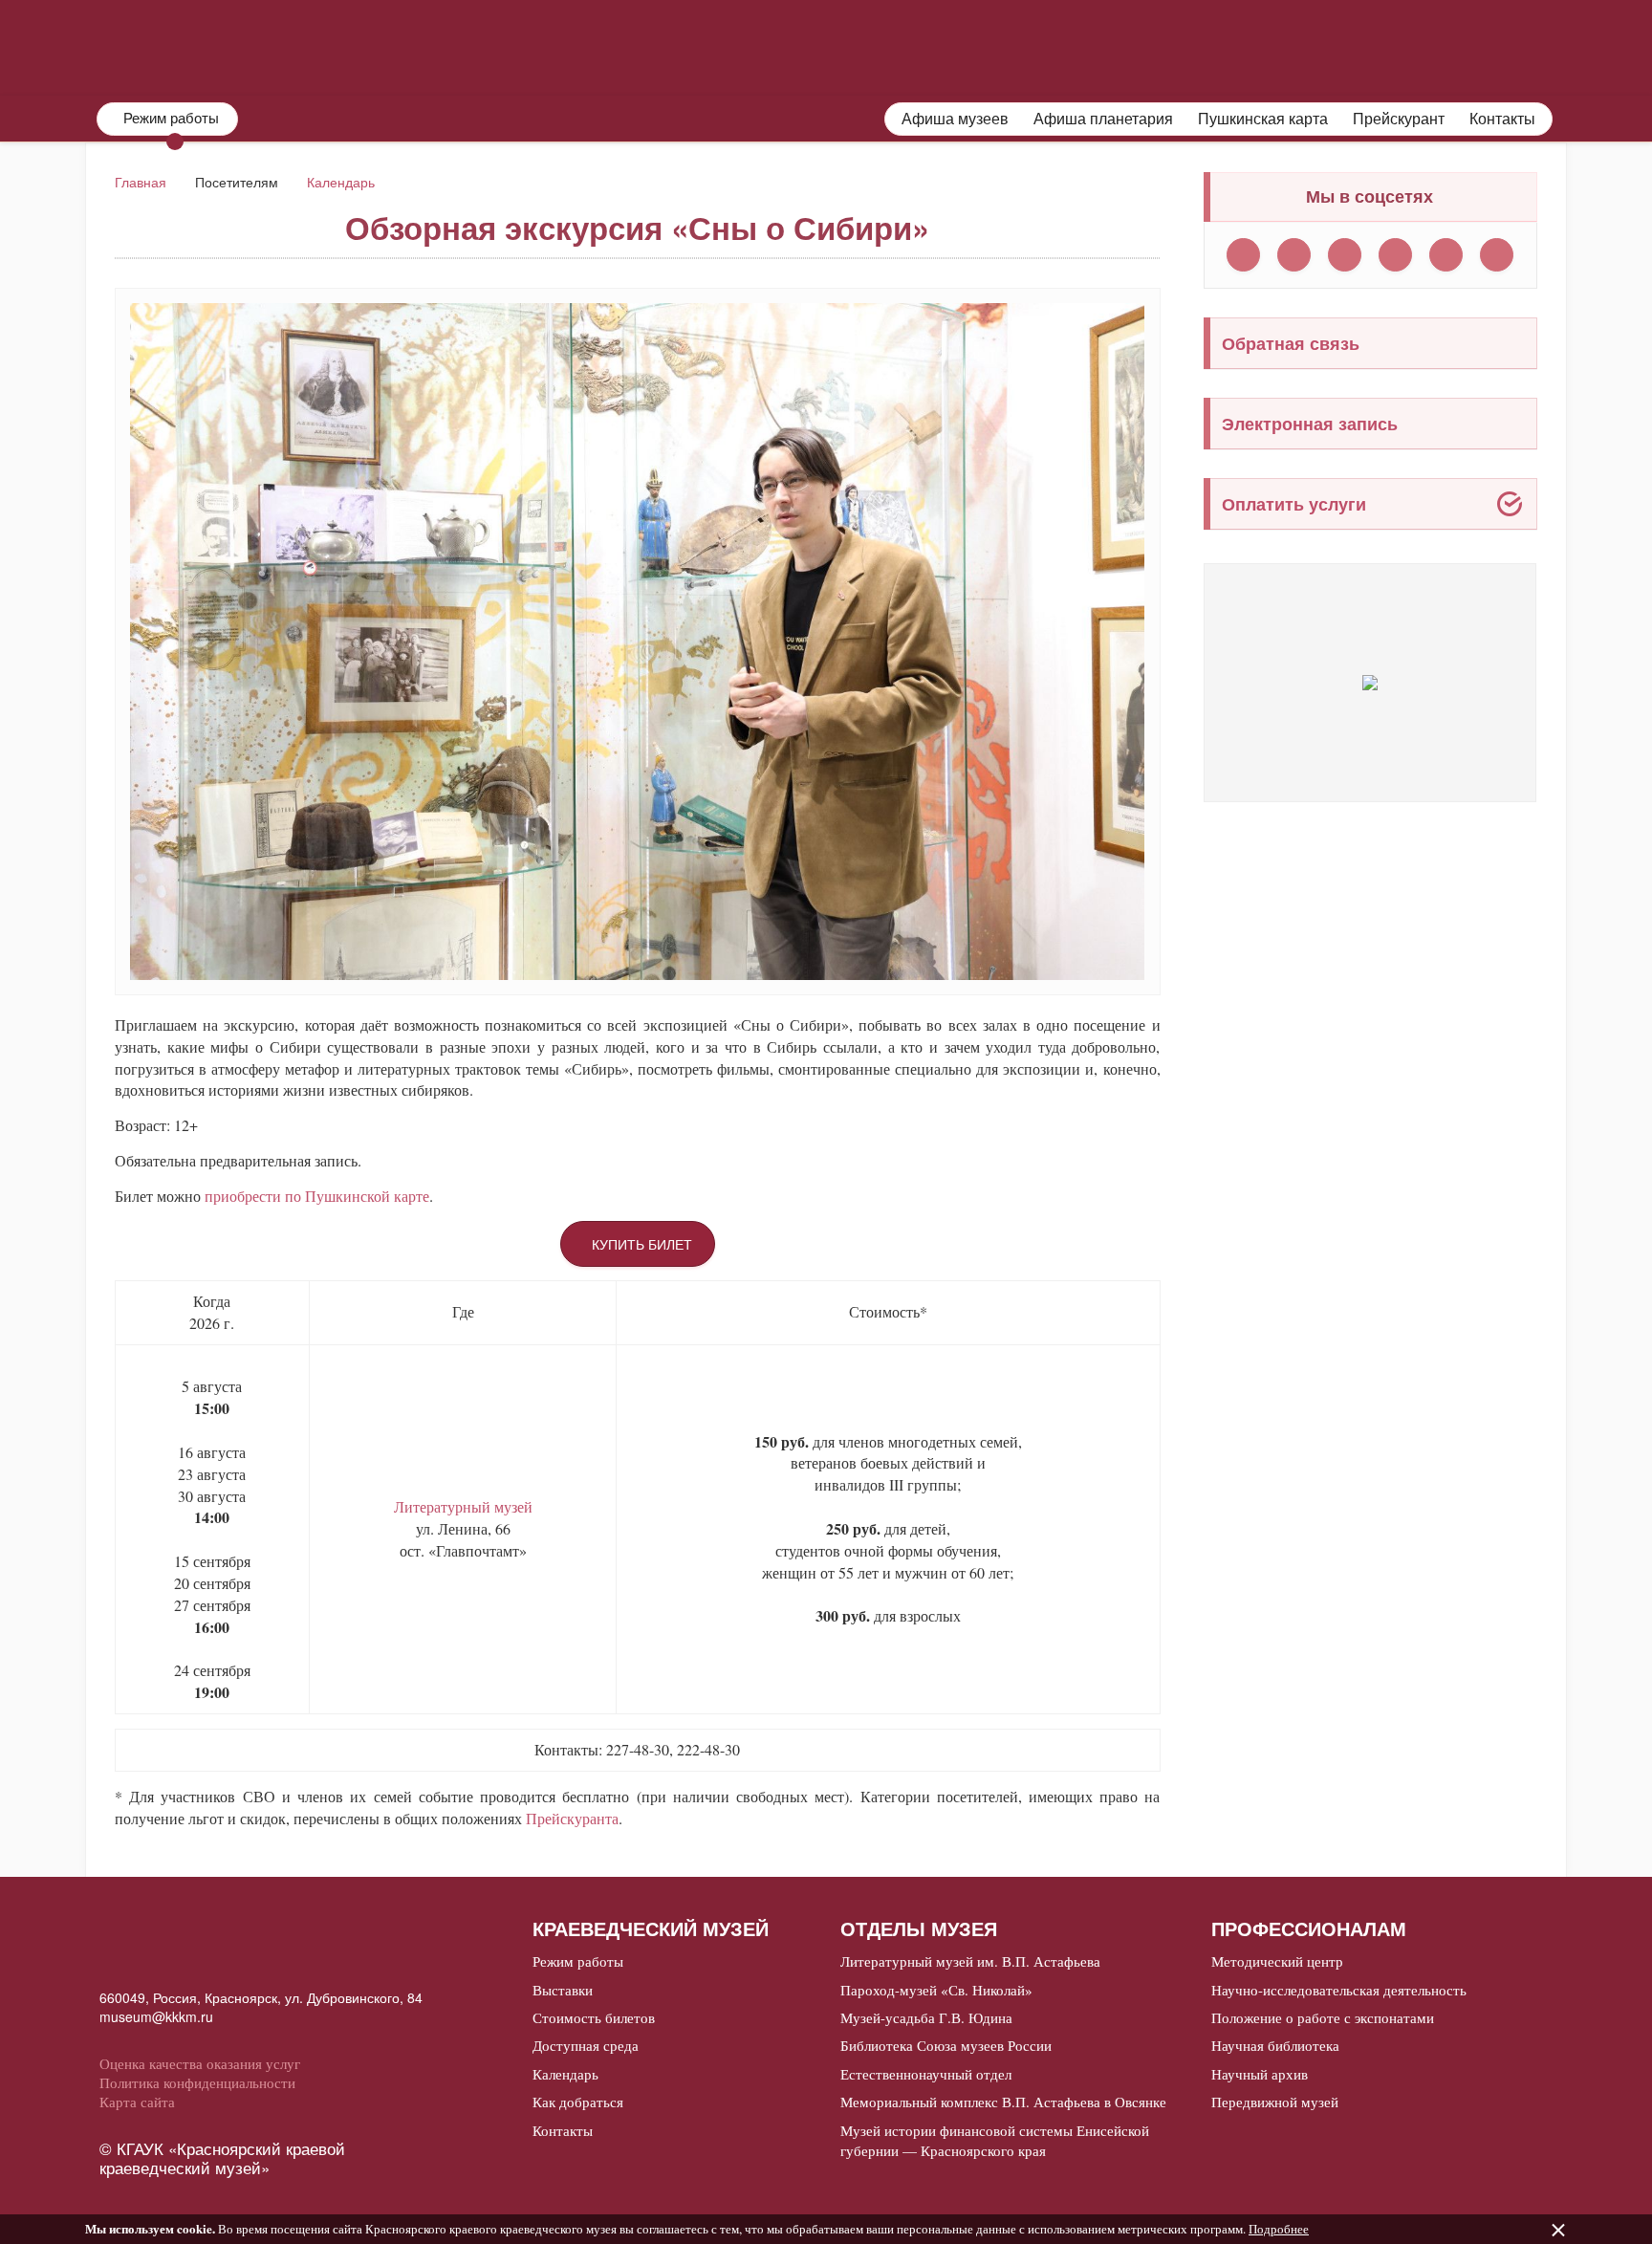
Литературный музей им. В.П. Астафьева (970, 1961)
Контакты (1502, 119)
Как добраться (578, 2102)
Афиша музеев (955, 119)
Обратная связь (1291, 343)
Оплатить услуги (1294, 504)
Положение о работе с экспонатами (1323, 2017)
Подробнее (1279, 2229)
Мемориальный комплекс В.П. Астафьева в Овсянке (1003, 2102)
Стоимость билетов (594, 2017)
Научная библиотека (1275, 2045)
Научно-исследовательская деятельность (1339, 1990)
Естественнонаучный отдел (926, 2074)
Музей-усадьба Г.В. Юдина (926, 2017)
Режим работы (578, 1961)
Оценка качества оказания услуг (200, 2063)
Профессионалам (1474, 45)
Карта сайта (137, 2102)
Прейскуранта (572, 1818)
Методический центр (1277, 1961)
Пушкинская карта (1263, 119)
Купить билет (642, 1244)
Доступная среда (586, 2045)
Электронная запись (1310, 424)
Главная (141, 182)
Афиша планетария (1103, 119)
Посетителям (1001, 45)
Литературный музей (463, 1506)
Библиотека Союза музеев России (946, 2045)
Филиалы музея (1228, 45)
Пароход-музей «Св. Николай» (936, 1990)
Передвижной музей (1275, 2102)
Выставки (563, 1990)
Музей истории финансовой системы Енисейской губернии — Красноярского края (995, 2140)
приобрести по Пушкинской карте (317, 1196)
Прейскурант (1399, 119)
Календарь (341, 182)
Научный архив (1260, 2074)
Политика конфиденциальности (197, 2082)
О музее (812, 45)
